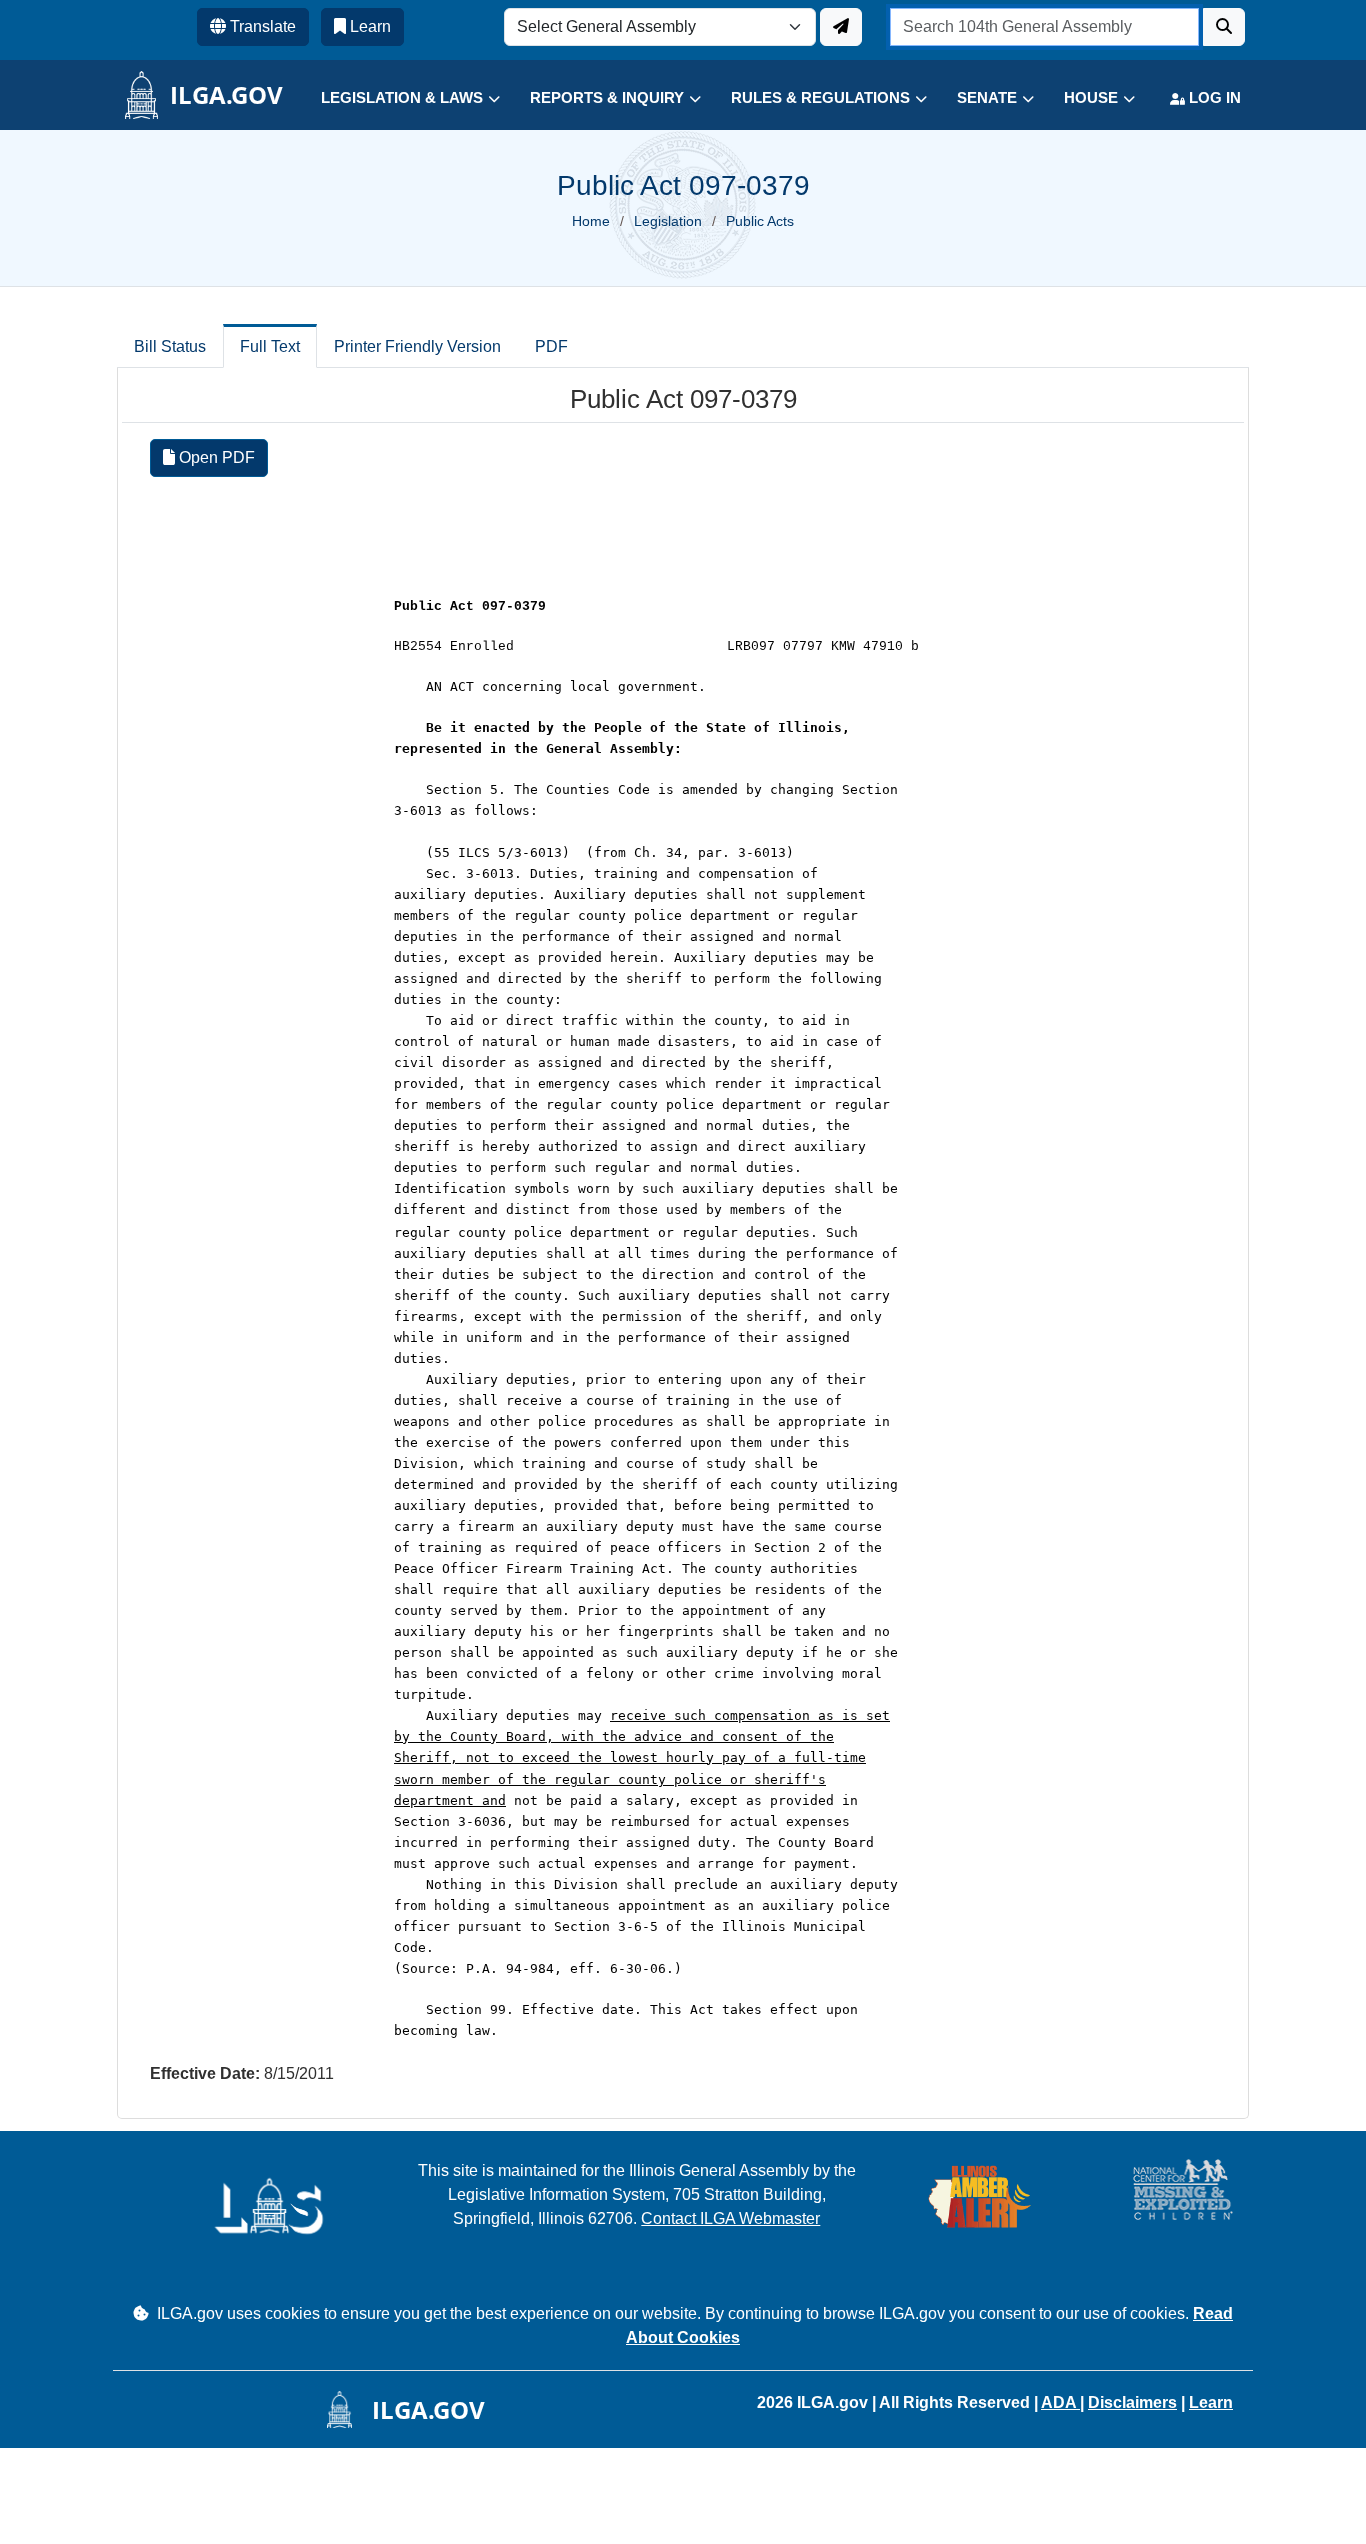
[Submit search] (1224, 27)
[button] (395, 98)
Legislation (668, 221)
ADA (1060, 2402)
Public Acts (760, 221)
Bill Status (170, 346)
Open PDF (215, 457)
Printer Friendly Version (417, 346)
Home (591, 221)
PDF (551, 346)
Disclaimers (1132, 2402)
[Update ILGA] (841, 27)
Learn (1211, 2402)
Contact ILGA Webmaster (730, 2218)
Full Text (270, 346)
